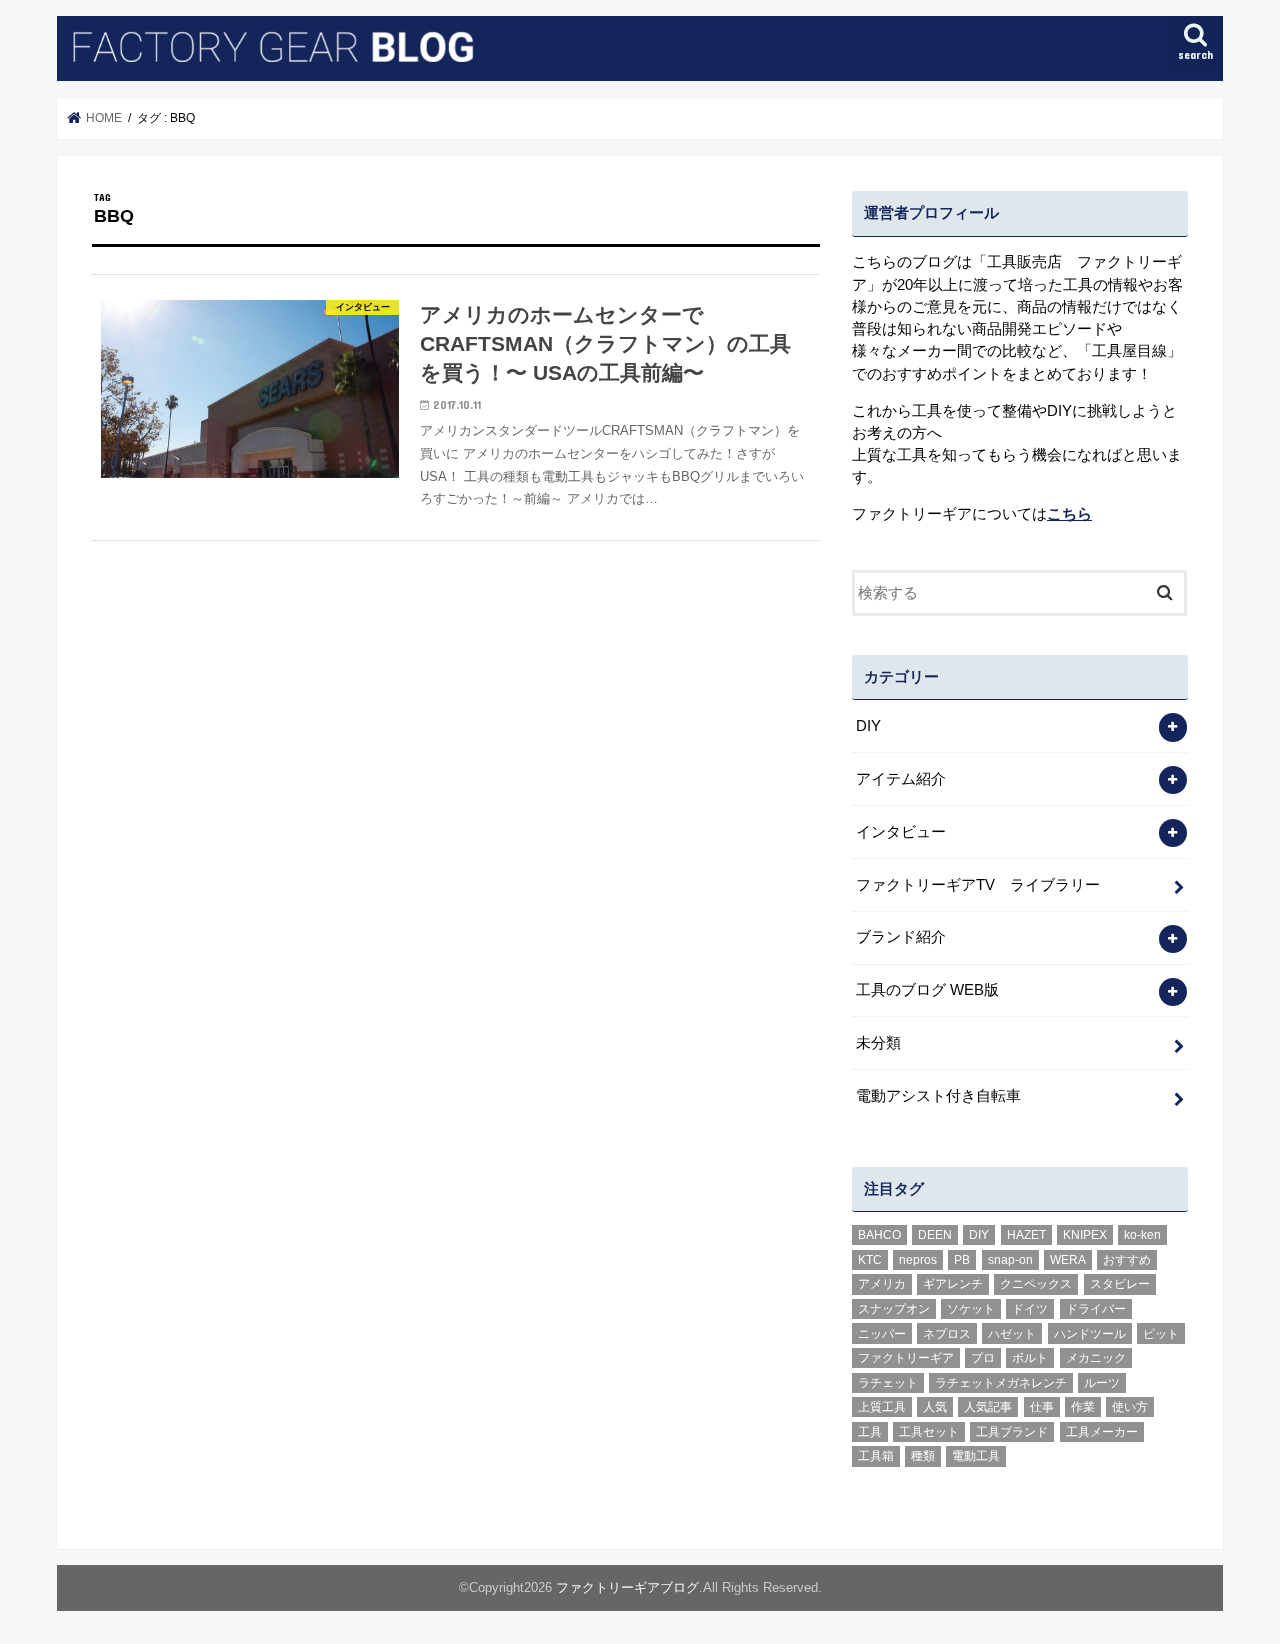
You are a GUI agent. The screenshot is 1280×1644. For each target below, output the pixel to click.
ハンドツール (1090, 1334)
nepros (918, 1260)
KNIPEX (1085, 1235)
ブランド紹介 (901, 937)
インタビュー (901, 832)
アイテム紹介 (901, 779)
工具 (870, 1432)
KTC (870, 1260)
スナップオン (894, 1309)
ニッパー (882, 1334)
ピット (1161, 1334)
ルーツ (1102, 1383)
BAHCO (879, 1235)
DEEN (935, 1235)
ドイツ (1030, 1309)
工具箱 (876, 1456)
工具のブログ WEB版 (927, 990)
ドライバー (1096, 1309)
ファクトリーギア (906, 1358)
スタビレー (1120, 1284)
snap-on (1010, 1260)
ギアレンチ (953, 1284)
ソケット (971, 1309)
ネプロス (947, 1334)
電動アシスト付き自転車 (938, 1096)
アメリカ (882, 1284)
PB (962, 1260)
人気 (935, 1407)
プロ (983, 1358)
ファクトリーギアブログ (627, 1587)
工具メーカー (1102, 1432)
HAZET (1026, 1235)
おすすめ (1127, 1260)
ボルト (1030, 1358)
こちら (1069, 514)
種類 (923, 1456)
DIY (868, 726)
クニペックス (1036, 1284)
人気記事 (988, 1407)
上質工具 (882, 1407)
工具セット (929, 1432)
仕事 (1042, 1407)
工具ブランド (1012, 1432)
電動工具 (976, 1456)
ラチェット (888, 1383)
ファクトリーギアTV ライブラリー (978, 885)
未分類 (878, 1043)
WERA (1068, 1260)
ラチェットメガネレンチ (1001, 1383)
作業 (1083, 1407)
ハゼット (1012, 1334)
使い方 (1130, 1407)
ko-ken (1142, 1235)
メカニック (1096, 1358)
